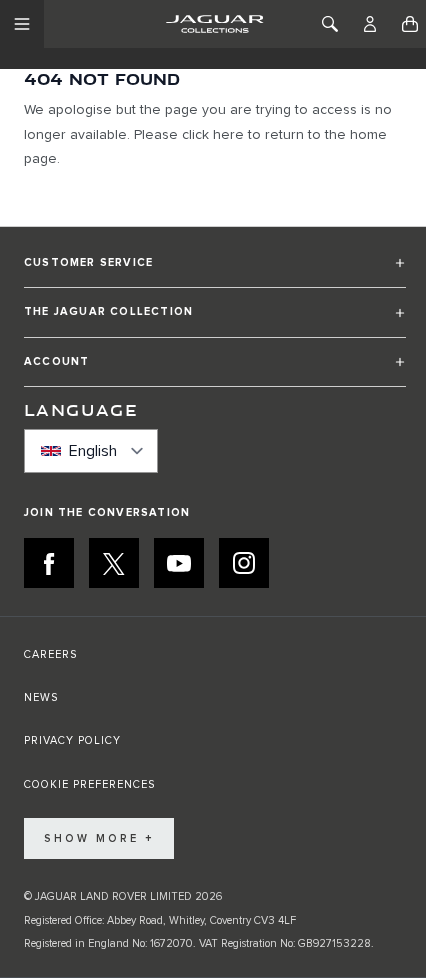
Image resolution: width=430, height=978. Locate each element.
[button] (215, 271)
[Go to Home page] (214, 24)
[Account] (370, 24)
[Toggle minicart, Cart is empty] (410, 24)
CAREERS (50, 654)
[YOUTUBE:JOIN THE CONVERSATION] (179, 563)
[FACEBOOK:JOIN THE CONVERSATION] (49, 563)
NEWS (41, 697)
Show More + (99, 838)
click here (213, 135)
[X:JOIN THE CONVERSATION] (114, 563)
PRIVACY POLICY (72, 740)
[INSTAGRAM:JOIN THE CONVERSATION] (244, 563)
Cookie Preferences (89, 784)
